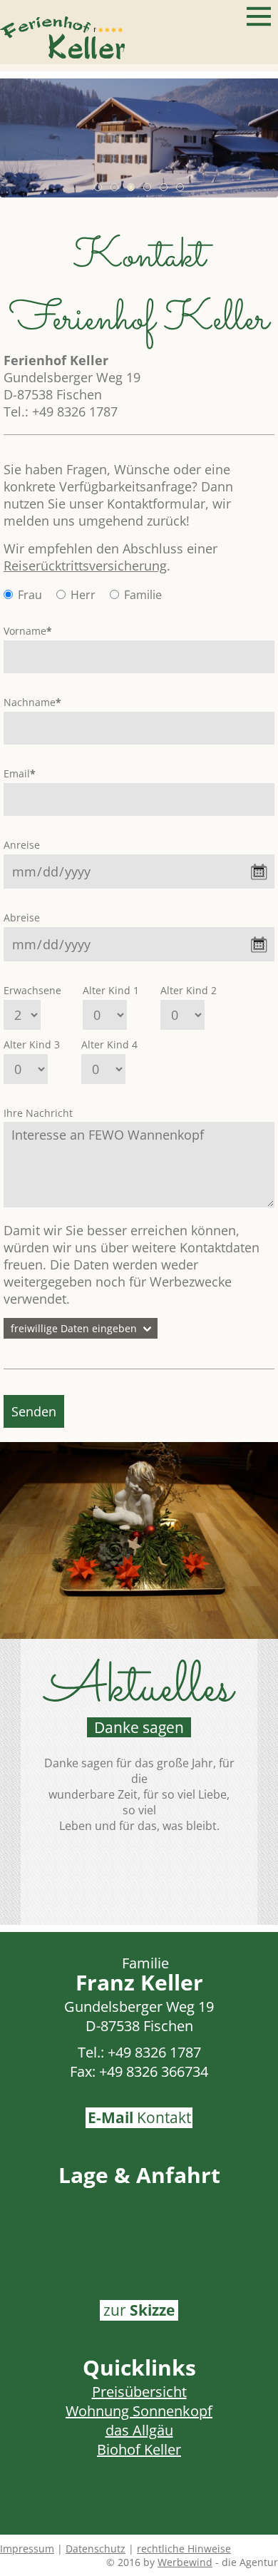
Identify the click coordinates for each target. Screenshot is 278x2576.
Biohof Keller (139, 2449)
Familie (143, 595)
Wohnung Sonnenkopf (139, 2411)
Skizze (139, 2310)
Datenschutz (96, 2549)
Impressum (27, 2549)
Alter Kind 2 (189, 990)
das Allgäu (139, 2430)
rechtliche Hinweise (184, 2549)
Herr (83, 595)
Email (20, 773)
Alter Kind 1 (111, 990)
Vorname (28, 631)
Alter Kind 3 (32, 1044)
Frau (30, 595)
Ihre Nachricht (38, 1113)
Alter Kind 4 (109, 1044)
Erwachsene (32, 990)
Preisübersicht (139, 2392)
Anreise (22, 845)
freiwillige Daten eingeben (74, 1328)
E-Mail (139, 2117)
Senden (34, 1411)
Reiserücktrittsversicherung (85, 566)
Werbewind (185, 2562)
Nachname (32, 702)
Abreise (22, 918)
